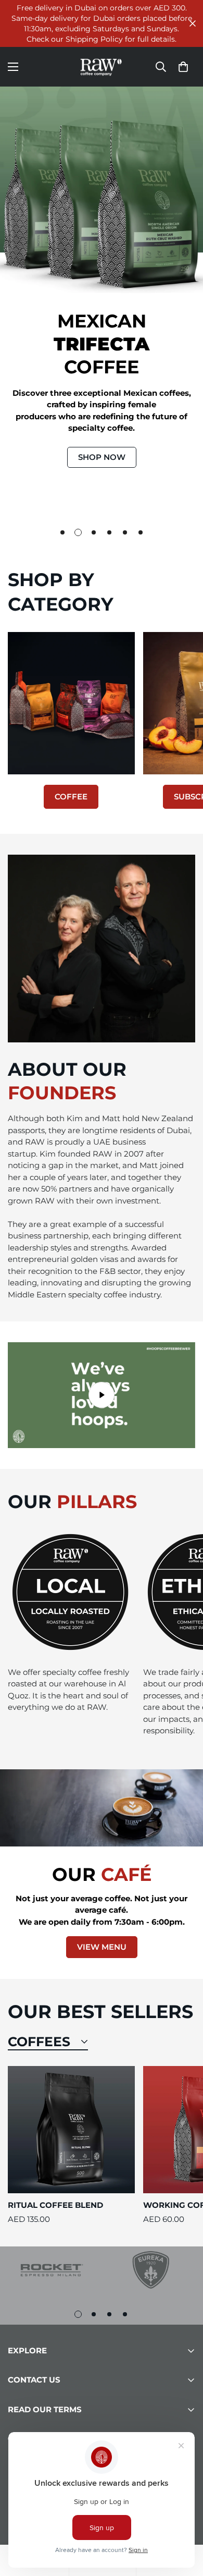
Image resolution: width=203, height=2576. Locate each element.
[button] (183, 67)
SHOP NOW (102, 457)
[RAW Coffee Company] (102, 67)
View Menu (102, 1947)
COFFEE (71, 797)
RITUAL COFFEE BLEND (55, 2205)
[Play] (102, 1395)
